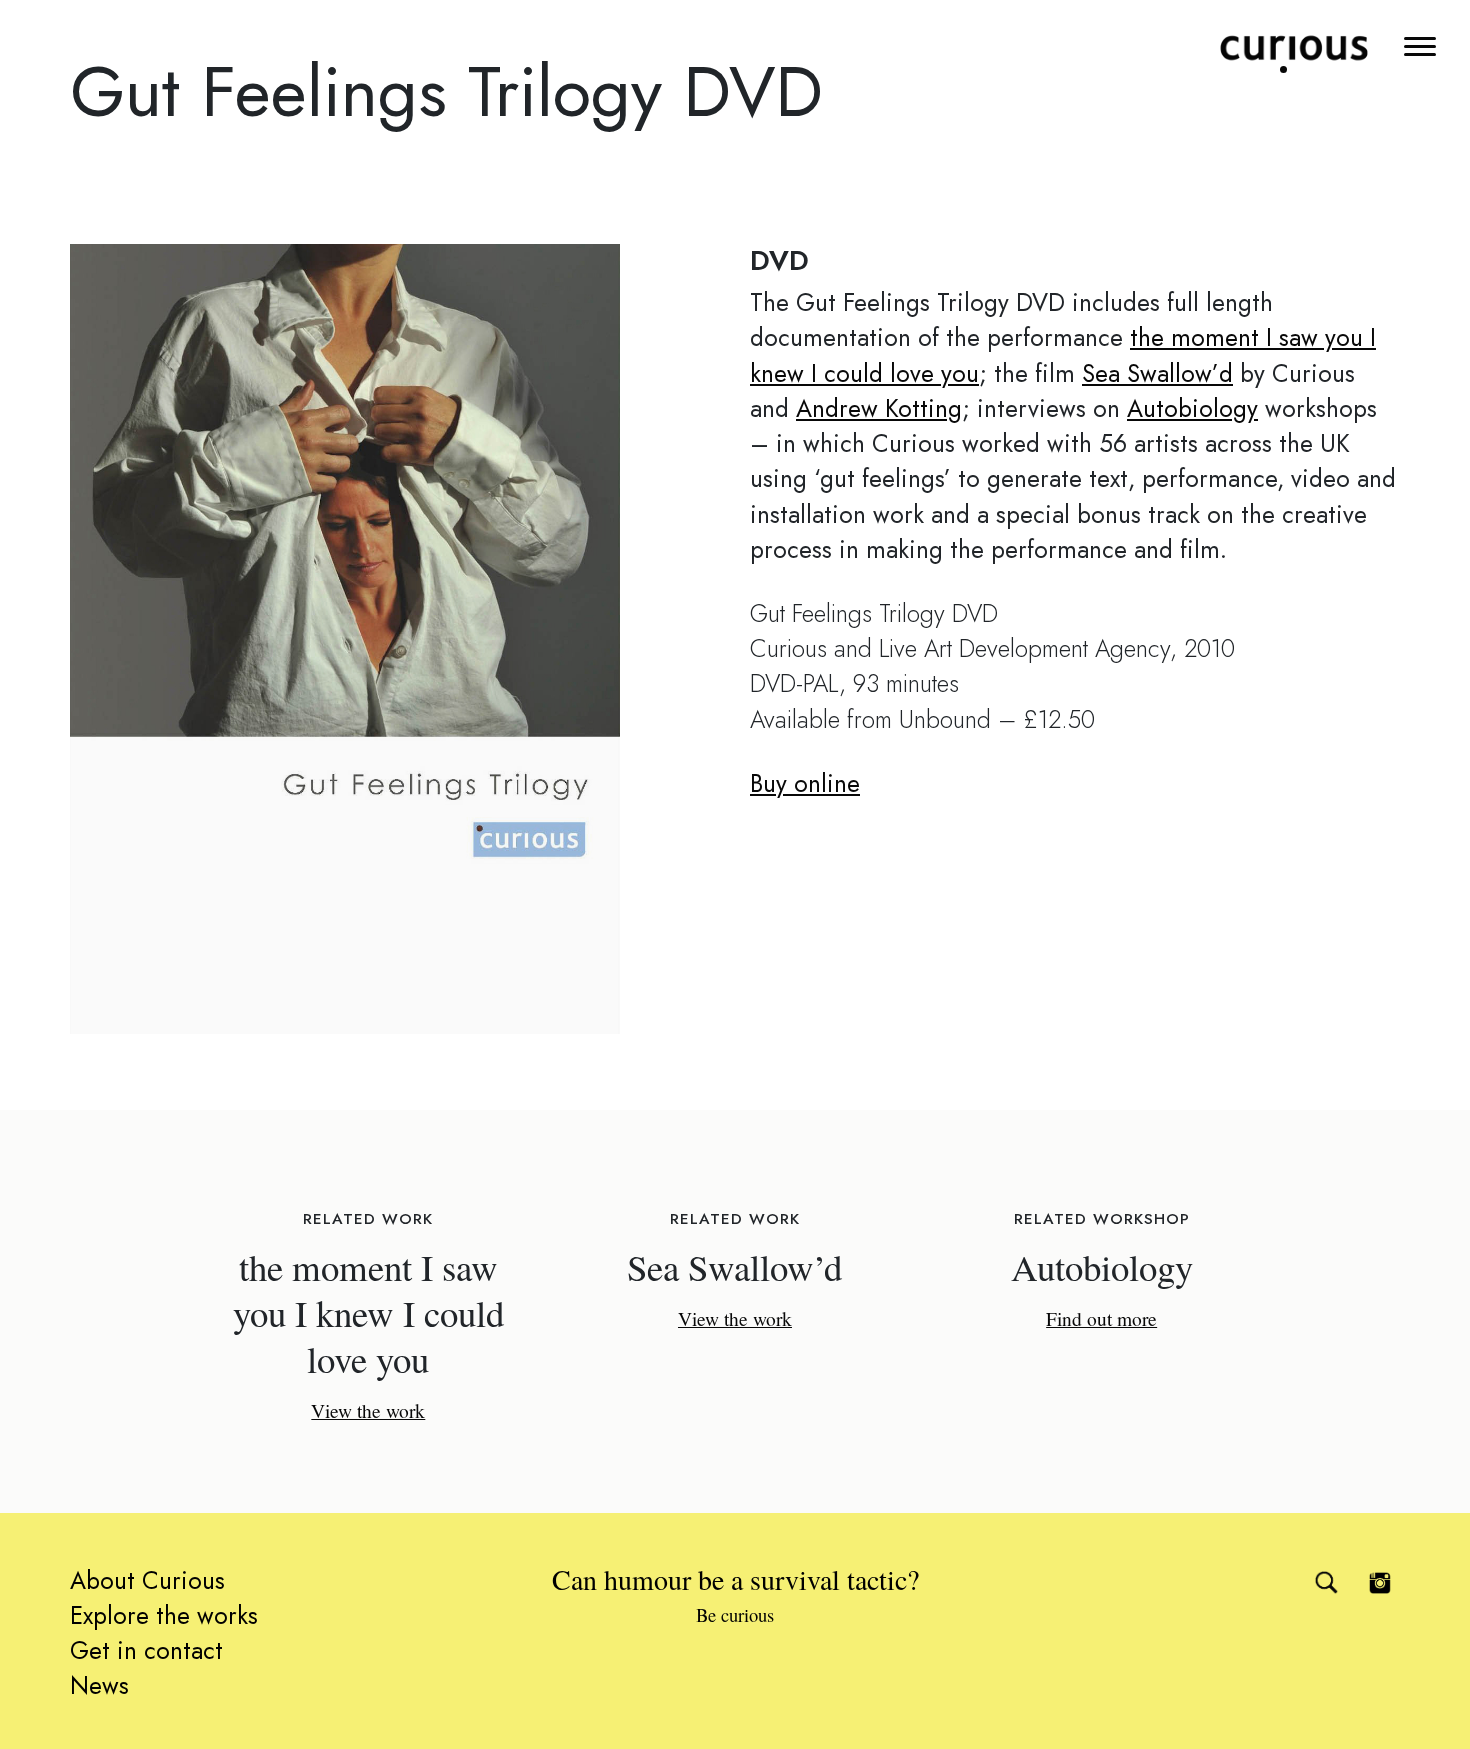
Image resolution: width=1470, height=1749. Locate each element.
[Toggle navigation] (1421, 44)
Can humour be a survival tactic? (735, 1593)
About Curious (147, 1580)
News (99, 1685)
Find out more (1101, 1318)
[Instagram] (1380, 1583)
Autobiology (1192, 408)
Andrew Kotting (879, 408)
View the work (368, 1410)
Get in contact (146, 1650)
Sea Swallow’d (1157, 373)
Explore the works (164, 1615)
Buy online (805, 783)
